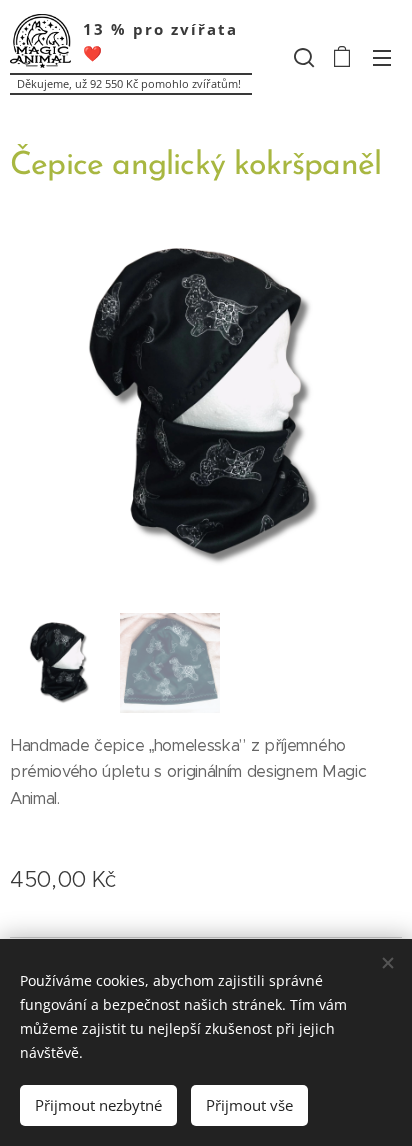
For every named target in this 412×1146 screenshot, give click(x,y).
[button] (302, 57)
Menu (382, 57)
